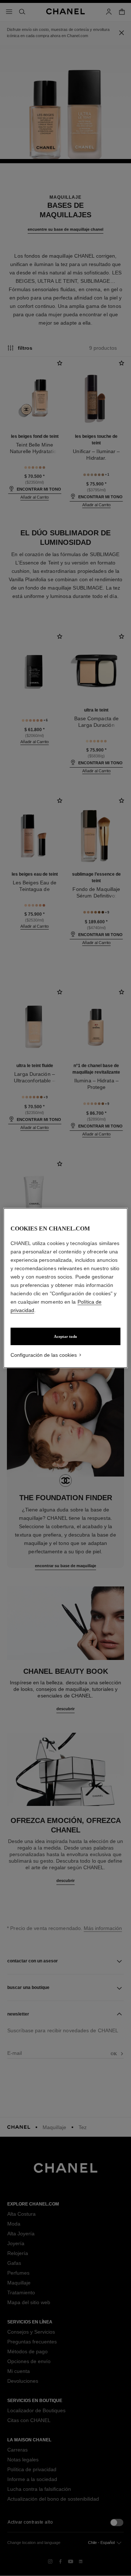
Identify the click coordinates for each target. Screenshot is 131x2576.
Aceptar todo (65, 1336)
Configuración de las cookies (44, 1355)
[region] (65, 1288)
